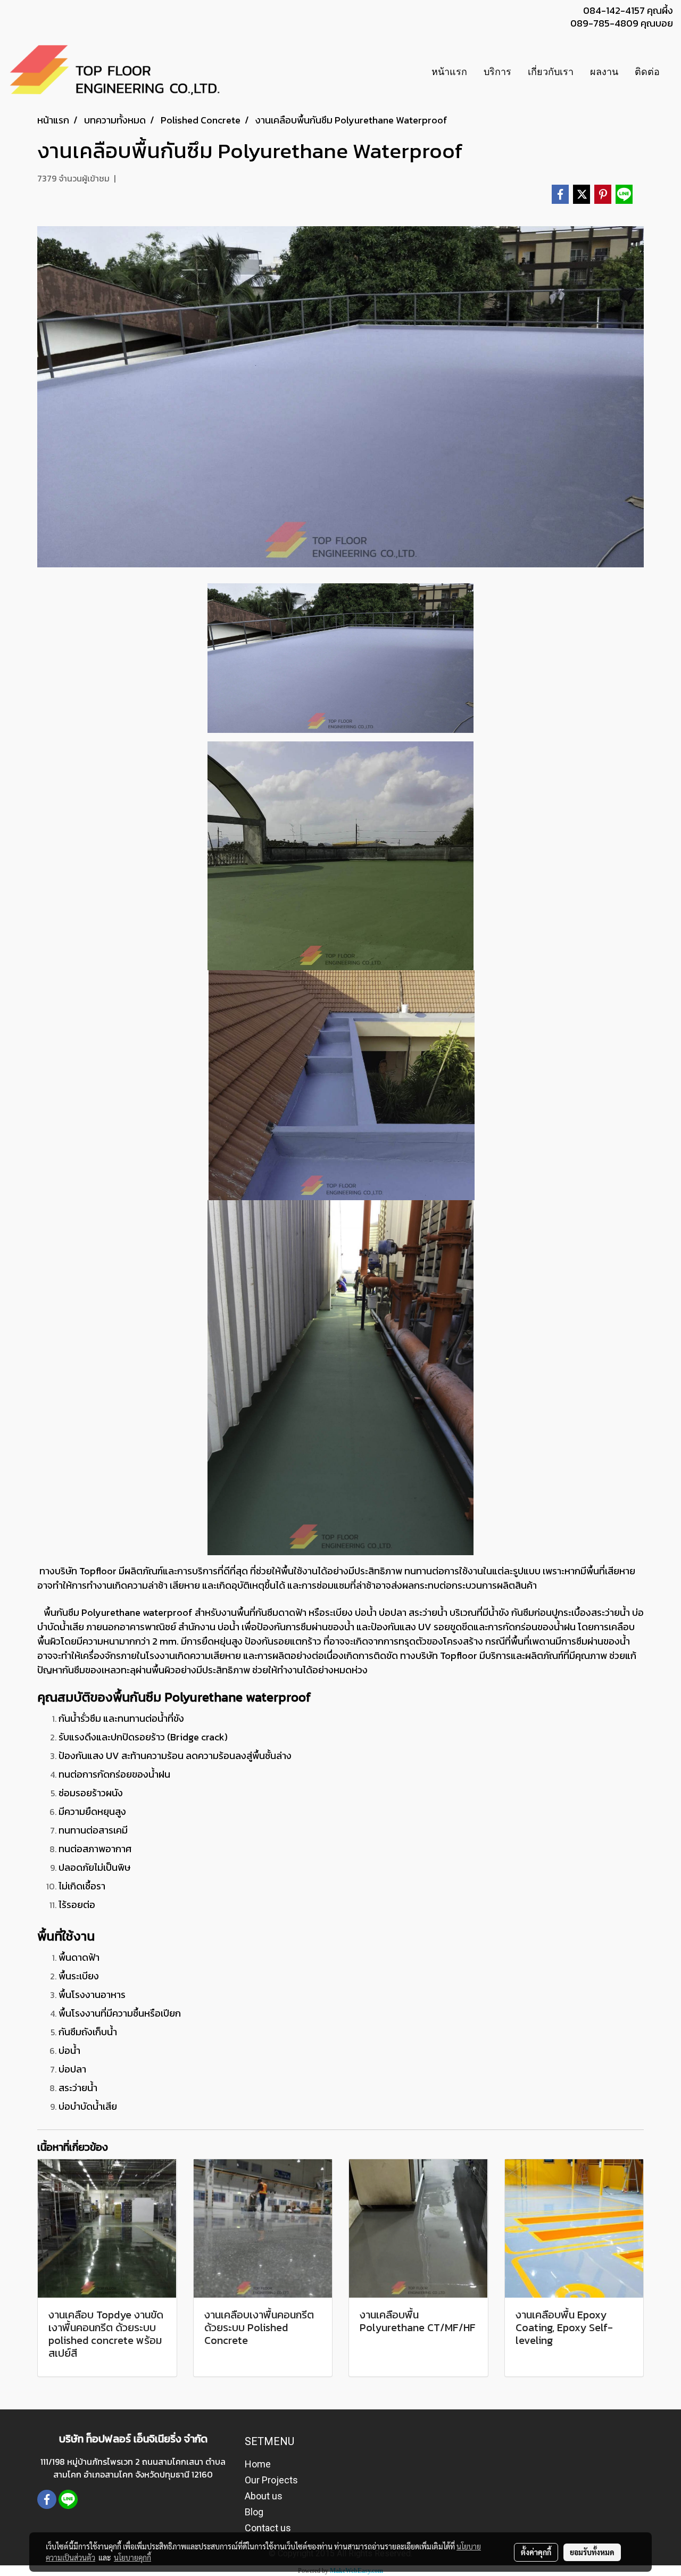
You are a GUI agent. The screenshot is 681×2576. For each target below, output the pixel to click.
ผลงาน (604, 72)
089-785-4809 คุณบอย (622, 23)
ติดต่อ (647, 72)
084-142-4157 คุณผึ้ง (628, 10)
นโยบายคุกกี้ (132, 2557)
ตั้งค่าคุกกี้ (536, 2552)
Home (258, 2464)
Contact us (268, 2528)
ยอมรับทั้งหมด (592, 2552)
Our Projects (271, 2480)
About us (264, 2496)
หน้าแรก (449, 72)
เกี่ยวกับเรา (551, 72)
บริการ (497, 72)
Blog (254, 2512)
